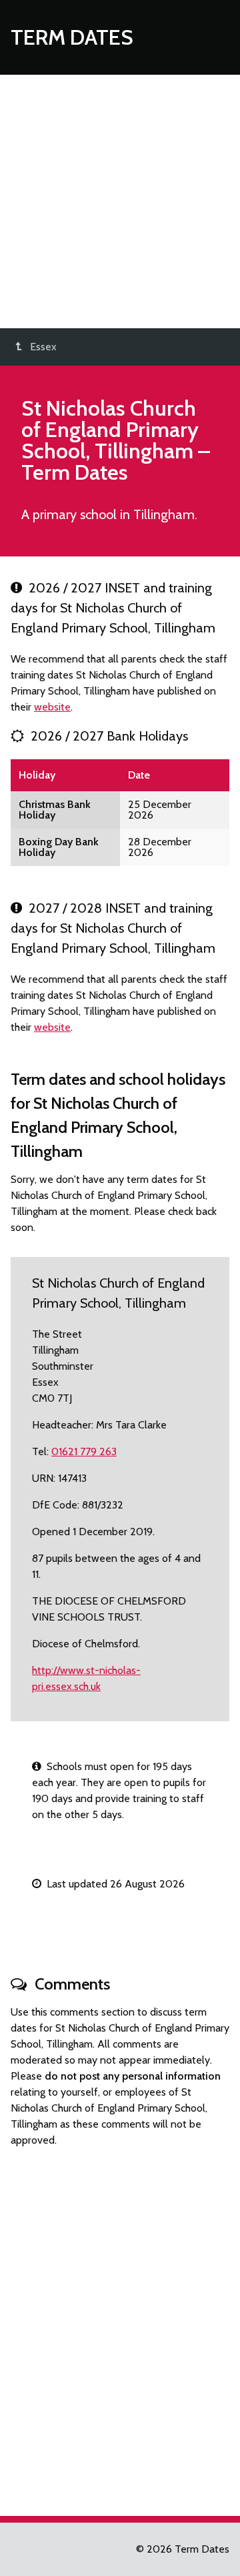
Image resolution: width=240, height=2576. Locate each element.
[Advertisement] (120, 201)
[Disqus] (120, 2326)
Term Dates (72, 37)
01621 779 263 (84, 1451)
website (52, 707)
